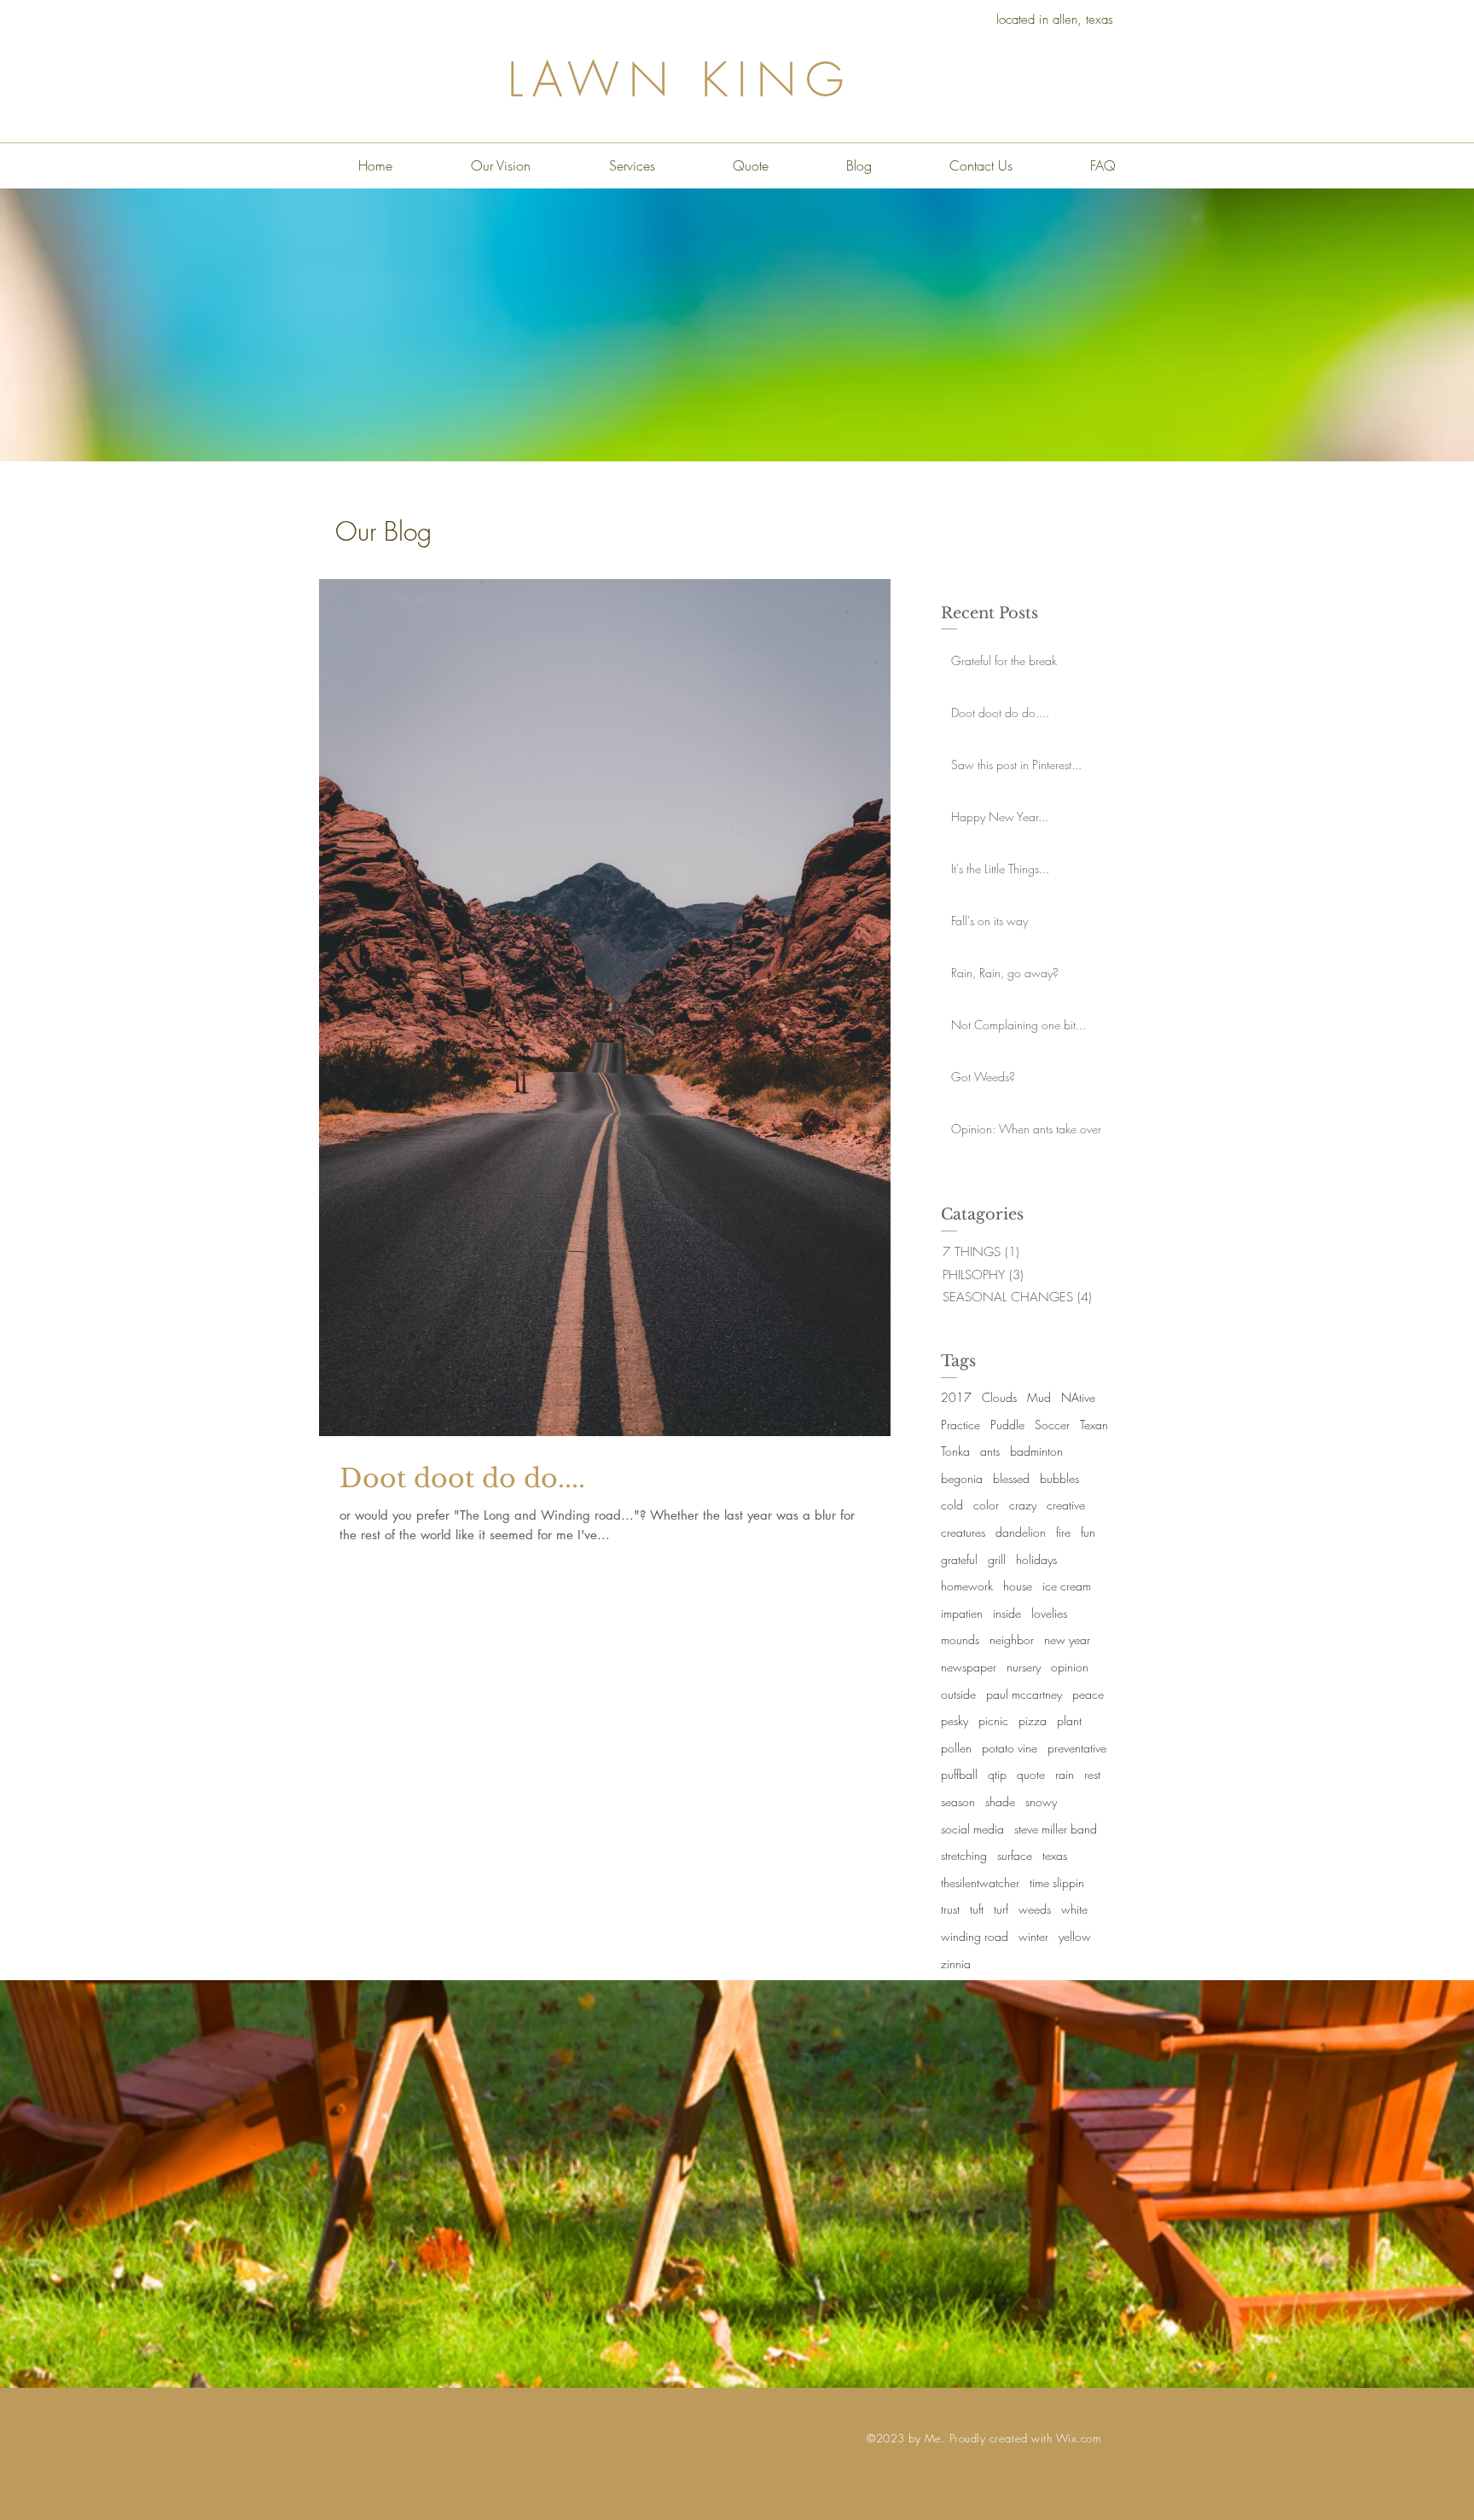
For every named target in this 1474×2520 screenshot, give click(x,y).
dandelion (1021, 1532)
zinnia (956, 1964)
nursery (1024, 1667)
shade (1000, 1802)
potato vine (1010, 1748)
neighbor (1012, 1639)
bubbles (1059, 1478)
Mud (1039, 1397)
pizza (1033, 1721)
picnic (993, 1721)
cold (952, 1505)
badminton (1036, 1451)
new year (1067, 1639)
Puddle (1007, 1425)
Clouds (999, 1397)
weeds (1035, 1909)
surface (1015, 1855)
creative (1066, 1505)
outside (958, 1694)
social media (972, 1829)
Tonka (955, 1451)
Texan (1094, 1425)
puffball (959, 1774)
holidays (1036, 1559)
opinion (1070, 1667)
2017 (956, 1397)
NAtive (1078, 1397)
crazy (1023, 1505)
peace (1088, 1694)
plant (1069, 1721)
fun (1088, 1532)
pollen (956, 1748)
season (958, 1802)
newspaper (969, 1667)
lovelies (1049, 1613)
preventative (1077, 1748)
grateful (959, 1559)
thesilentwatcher (980, 1883)
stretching (964, 1855)
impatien (962, 1613)
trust (950, 1909)
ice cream (1067, 1586)
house (1018, 1586)
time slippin (1057, 1883)
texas (1055, 1855)
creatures (963, 1532)
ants (990, 1451)
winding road (975, 1936)
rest (1092, 1774)
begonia (962, 1478)
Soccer (1052, 1425)
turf (1001, 1909)
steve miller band (1056, 1829)
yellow (1075, 1936)
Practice (960, 1425)
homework (967, 1586)
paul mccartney (1024, 1694)
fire (1063, 1532)
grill (997, 1559)
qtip (997, 1774)
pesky (955, 1721)
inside (1007, 1613)
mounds (960, 1639)
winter (1033, 1936)
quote (1031, 1774)
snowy (1041, 1802)
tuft (977, 1909)
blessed (1011, 1478)
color (986, 1505)
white (1074, 1909)
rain (1065, 1774)
